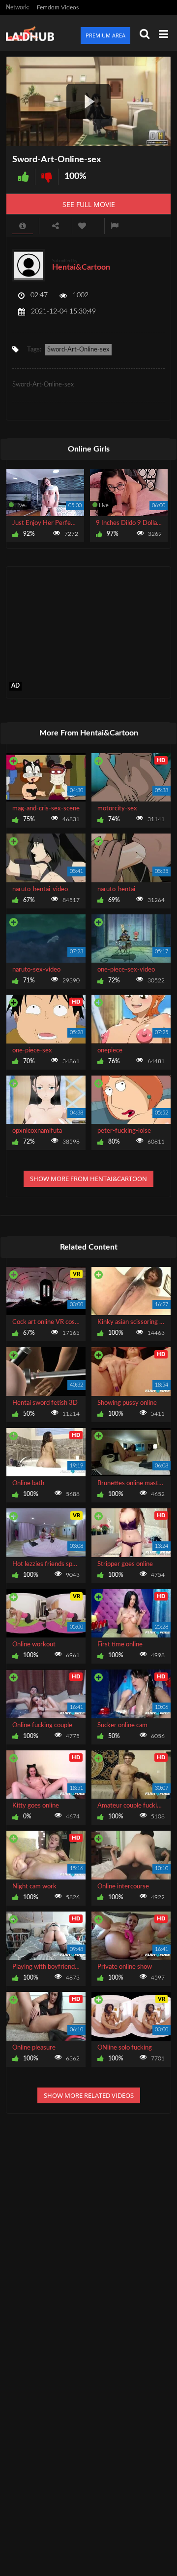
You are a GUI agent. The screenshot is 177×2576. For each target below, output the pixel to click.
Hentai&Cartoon (81, 267)
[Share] (56, 226)
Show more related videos (89, 2095)
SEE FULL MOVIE (89, 204)
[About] (23, 226)
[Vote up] (24, 177)
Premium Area (105, 35)
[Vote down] (47, 177)
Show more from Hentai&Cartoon (88, 1179)
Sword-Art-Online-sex (78, 350)
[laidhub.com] (33, 33)
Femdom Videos (58, 7)
